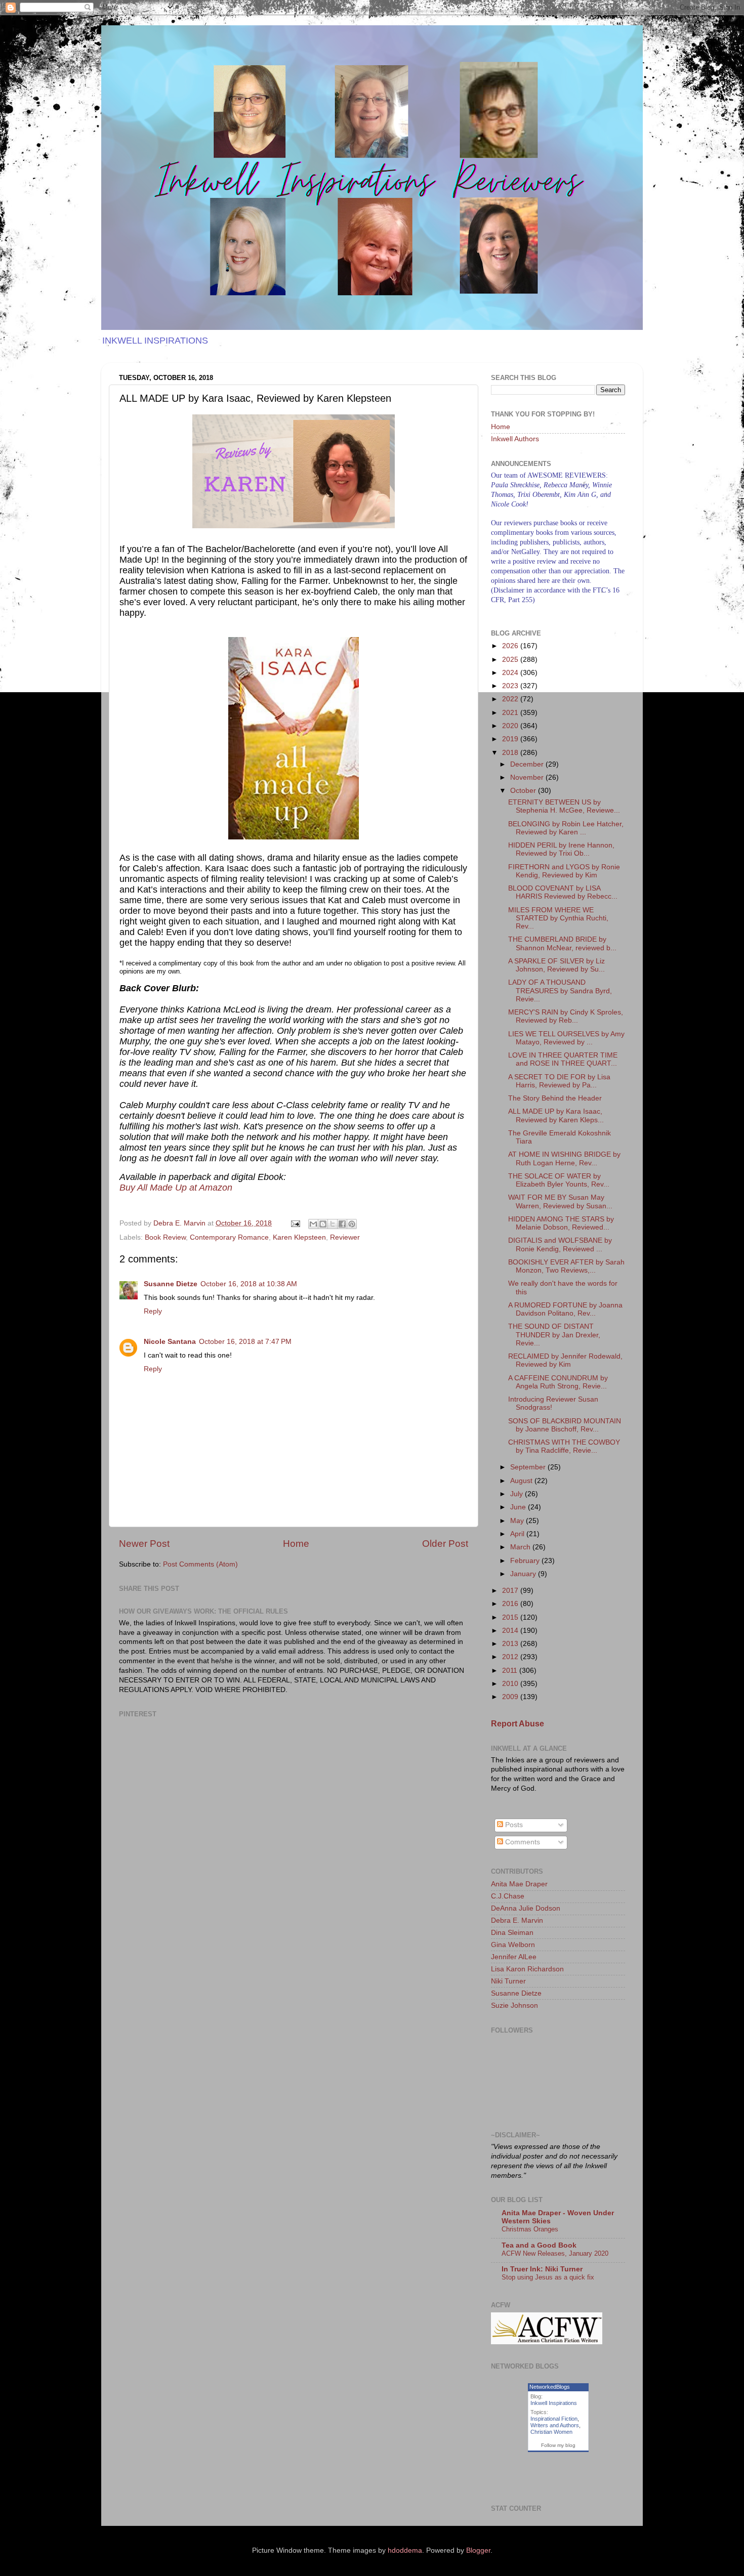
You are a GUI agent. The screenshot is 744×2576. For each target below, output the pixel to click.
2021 (511, 713)
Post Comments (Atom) (200, 1564)
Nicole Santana (170, 1342)
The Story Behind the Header (555, 1098)
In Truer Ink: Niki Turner (542, 2269)
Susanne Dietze (171, 1284)
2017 (511, 1591)
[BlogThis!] (323, 1224)
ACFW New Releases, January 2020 (555, 2253)
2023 (511, 686)
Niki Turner (508, 1981)
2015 (511, 1617)
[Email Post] (295, 1223)
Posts (513, 1825)
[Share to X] (333, 1224)
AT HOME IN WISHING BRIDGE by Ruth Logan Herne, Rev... (564, 1158)
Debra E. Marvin (517, 1920)
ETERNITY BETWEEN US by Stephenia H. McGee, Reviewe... (564, 806)
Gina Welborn (513, 1945)
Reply (153, 1311)
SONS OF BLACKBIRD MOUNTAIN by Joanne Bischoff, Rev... (565, 1425)
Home (296, 1544)
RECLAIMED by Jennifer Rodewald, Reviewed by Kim (565, 1360)
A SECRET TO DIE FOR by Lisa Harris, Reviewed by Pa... (559, 1081)
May (518, 1521)
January (524, 1574)
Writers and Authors (555, 2425)
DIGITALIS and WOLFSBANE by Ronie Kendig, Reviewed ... (560, 1244)
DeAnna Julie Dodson (526, 1908)
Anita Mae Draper (519, 1884)
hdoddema (405, 2550)
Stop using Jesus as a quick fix (548, 2277)
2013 (511, 1644)
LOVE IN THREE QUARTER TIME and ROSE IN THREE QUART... (563, 1059)
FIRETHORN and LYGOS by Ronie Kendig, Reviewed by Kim (564, 871)
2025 (511, 660)
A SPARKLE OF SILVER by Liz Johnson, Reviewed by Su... (556, 965)
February (526, 1561)
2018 (511, 753)
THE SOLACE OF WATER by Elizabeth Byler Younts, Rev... (559, 1180)
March (521, 1547)
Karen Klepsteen (299, 1237)
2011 (511, 1671)
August (522, 1481)
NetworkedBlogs (550, 2387)
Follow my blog (558, 2445)
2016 (511, 1604)
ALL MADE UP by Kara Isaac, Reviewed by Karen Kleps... (556, 1115)
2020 (511, 726)
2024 (511, 673)
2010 (511, 1684)
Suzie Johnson (514, 2005)
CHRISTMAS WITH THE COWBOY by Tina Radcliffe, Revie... (564, 1446)
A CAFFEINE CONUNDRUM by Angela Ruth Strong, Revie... (558, 1382)
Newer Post (144, 1544)
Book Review (165, 1237)
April (518, 1534)
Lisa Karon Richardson (527, 1969)
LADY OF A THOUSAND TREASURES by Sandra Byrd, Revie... (560, 990)
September (529, 1467)
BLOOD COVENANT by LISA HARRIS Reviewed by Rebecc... (563, 892)
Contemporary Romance (229, 1237)
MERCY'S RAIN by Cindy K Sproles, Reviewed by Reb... (566, 1016)
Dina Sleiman (512, 1933)
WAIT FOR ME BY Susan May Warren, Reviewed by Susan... (560, 1201)
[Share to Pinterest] (352, 1224)
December (528, 764)
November (528, 777)
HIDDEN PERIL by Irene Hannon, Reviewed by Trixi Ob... (561, 849)
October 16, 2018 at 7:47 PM (245, 1342)
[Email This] (313, 1224)
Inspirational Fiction (554, 2419)
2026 (511, 646)
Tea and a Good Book (539, 2245)
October (524, 791)
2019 (511, 739)
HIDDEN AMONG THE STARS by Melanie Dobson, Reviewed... (561, 1223)
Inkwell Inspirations (554, 2403)
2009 (511, 1697)
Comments (522, 1842)
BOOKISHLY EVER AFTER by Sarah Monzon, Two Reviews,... (566, 1266)
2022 (511, 699)
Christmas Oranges (530, 2229)
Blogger (478, 2550)
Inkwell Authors (515, 439)
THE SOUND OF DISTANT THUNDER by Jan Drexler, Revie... (554, 1335)
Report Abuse (518, 1724)
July (518, 1494)
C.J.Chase (508, 1896)
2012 (511, 1657)
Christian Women (551, 2432)
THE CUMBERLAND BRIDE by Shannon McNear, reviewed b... (562, 943)
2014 (511, 1631)
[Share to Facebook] (342, 1224)
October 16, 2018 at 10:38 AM (249, 1284)
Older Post (445, 1544)
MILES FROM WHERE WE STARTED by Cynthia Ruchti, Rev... (558, 918)
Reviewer (345, 1237)
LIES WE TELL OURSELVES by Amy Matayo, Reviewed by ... (566, 1038)
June (519, 1507)
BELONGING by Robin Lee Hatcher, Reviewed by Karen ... (566, 828)
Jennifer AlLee (514, 1957)
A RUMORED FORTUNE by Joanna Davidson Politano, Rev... (565, 1309)
